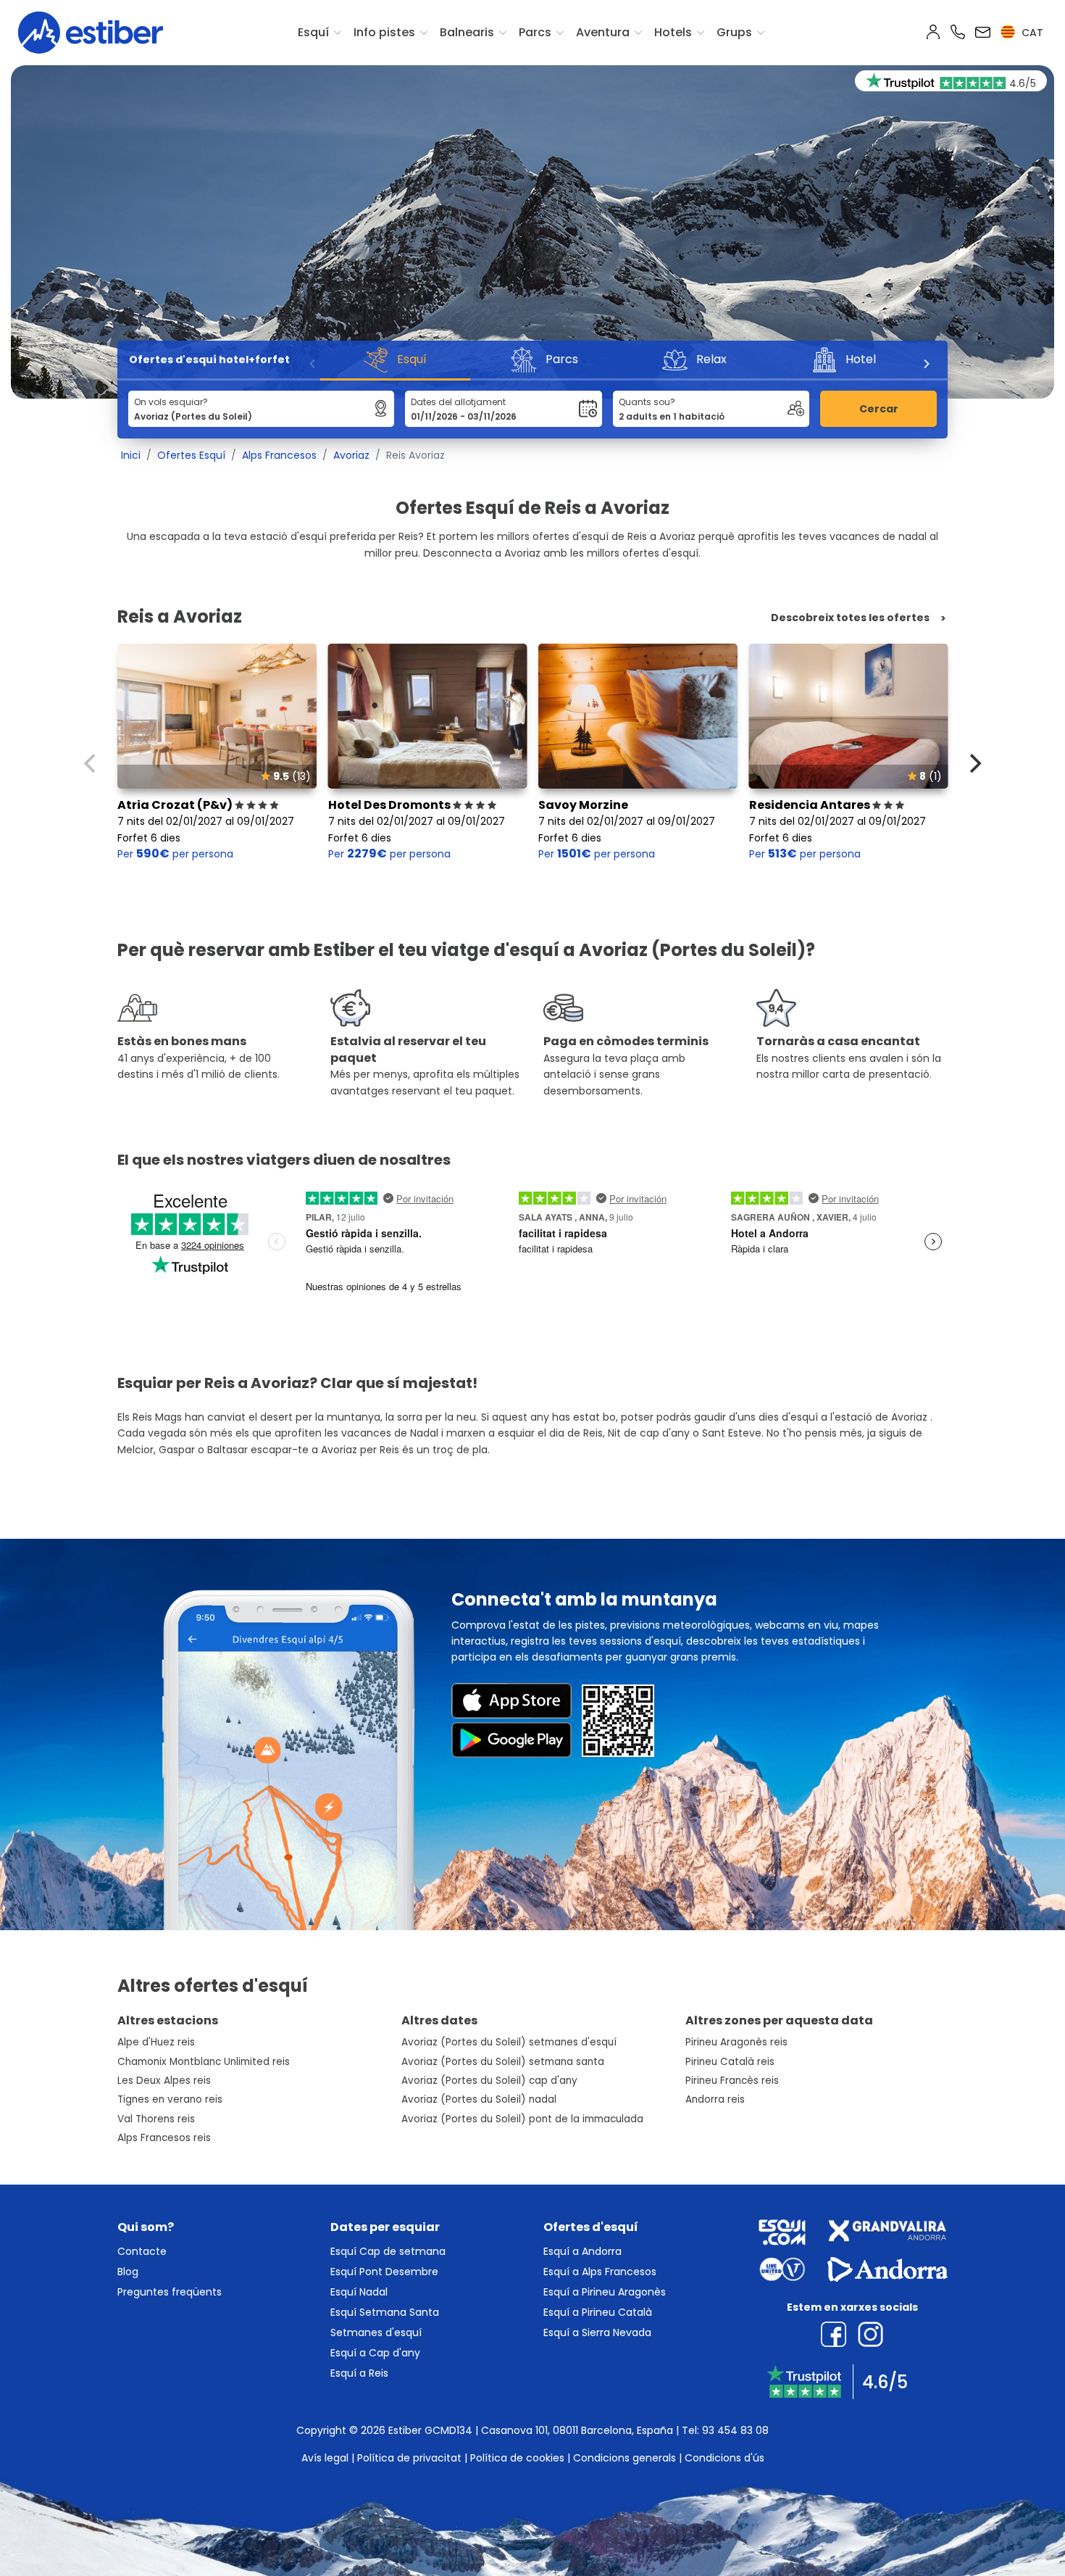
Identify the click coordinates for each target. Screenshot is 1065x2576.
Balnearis (467, 32)
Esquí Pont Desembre (384, 2272)
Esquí (313, 32)
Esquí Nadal (359, 2292)
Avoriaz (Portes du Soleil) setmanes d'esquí (509, 2042)
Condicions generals (625, 2458)
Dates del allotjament (458, 402)
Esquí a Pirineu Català (598, 2312)
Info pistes (384, 32)
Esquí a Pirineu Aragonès (605, 2292)
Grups (734, 32)
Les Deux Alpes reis (164, 2081)
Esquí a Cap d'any (375, 2353)
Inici (131, 455)
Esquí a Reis (359, 2373)
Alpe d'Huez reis (156, 2042)
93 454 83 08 (735, 2430)
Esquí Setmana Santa (385, 2312)
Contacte (142, 2251)
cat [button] (1031, 33)
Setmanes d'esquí (376, 2332)
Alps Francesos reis (164, 2138)
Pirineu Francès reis (732, 2081)
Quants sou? (647, 402)
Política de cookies (517, 2458)
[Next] (926, 364)
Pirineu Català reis (730, 2062)
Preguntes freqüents (170, 2292)
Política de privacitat (409, 2458)
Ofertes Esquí (191, 455)
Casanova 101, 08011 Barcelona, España (577, 2430)
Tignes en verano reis (170, 2099)
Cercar (879, 409)
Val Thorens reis (156, 2119)
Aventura (603, 32)
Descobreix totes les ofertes (850, 618)
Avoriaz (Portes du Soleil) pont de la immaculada (522, 2119)
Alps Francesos (279, 455)
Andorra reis (715, 2099)
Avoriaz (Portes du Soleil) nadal (479, 2099)
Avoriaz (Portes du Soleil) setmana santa (503, 2062)
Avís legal (325, 2458)
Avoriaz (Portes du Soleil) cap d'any (489, 2081)
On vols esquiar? (171, 402)
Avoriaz (351, 455)
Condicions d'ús (724, 2458)
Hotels (673, 32)
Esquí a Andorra (582, 2251)
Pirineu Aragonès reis (736, 2042)
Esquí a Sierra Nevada (597, 2332)
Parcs (535, 32)
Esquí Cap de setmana (388, 2251)
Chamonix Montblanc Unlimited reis (204, 2062)
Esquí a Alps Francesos (600, 2272)
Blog (128, 2272)
